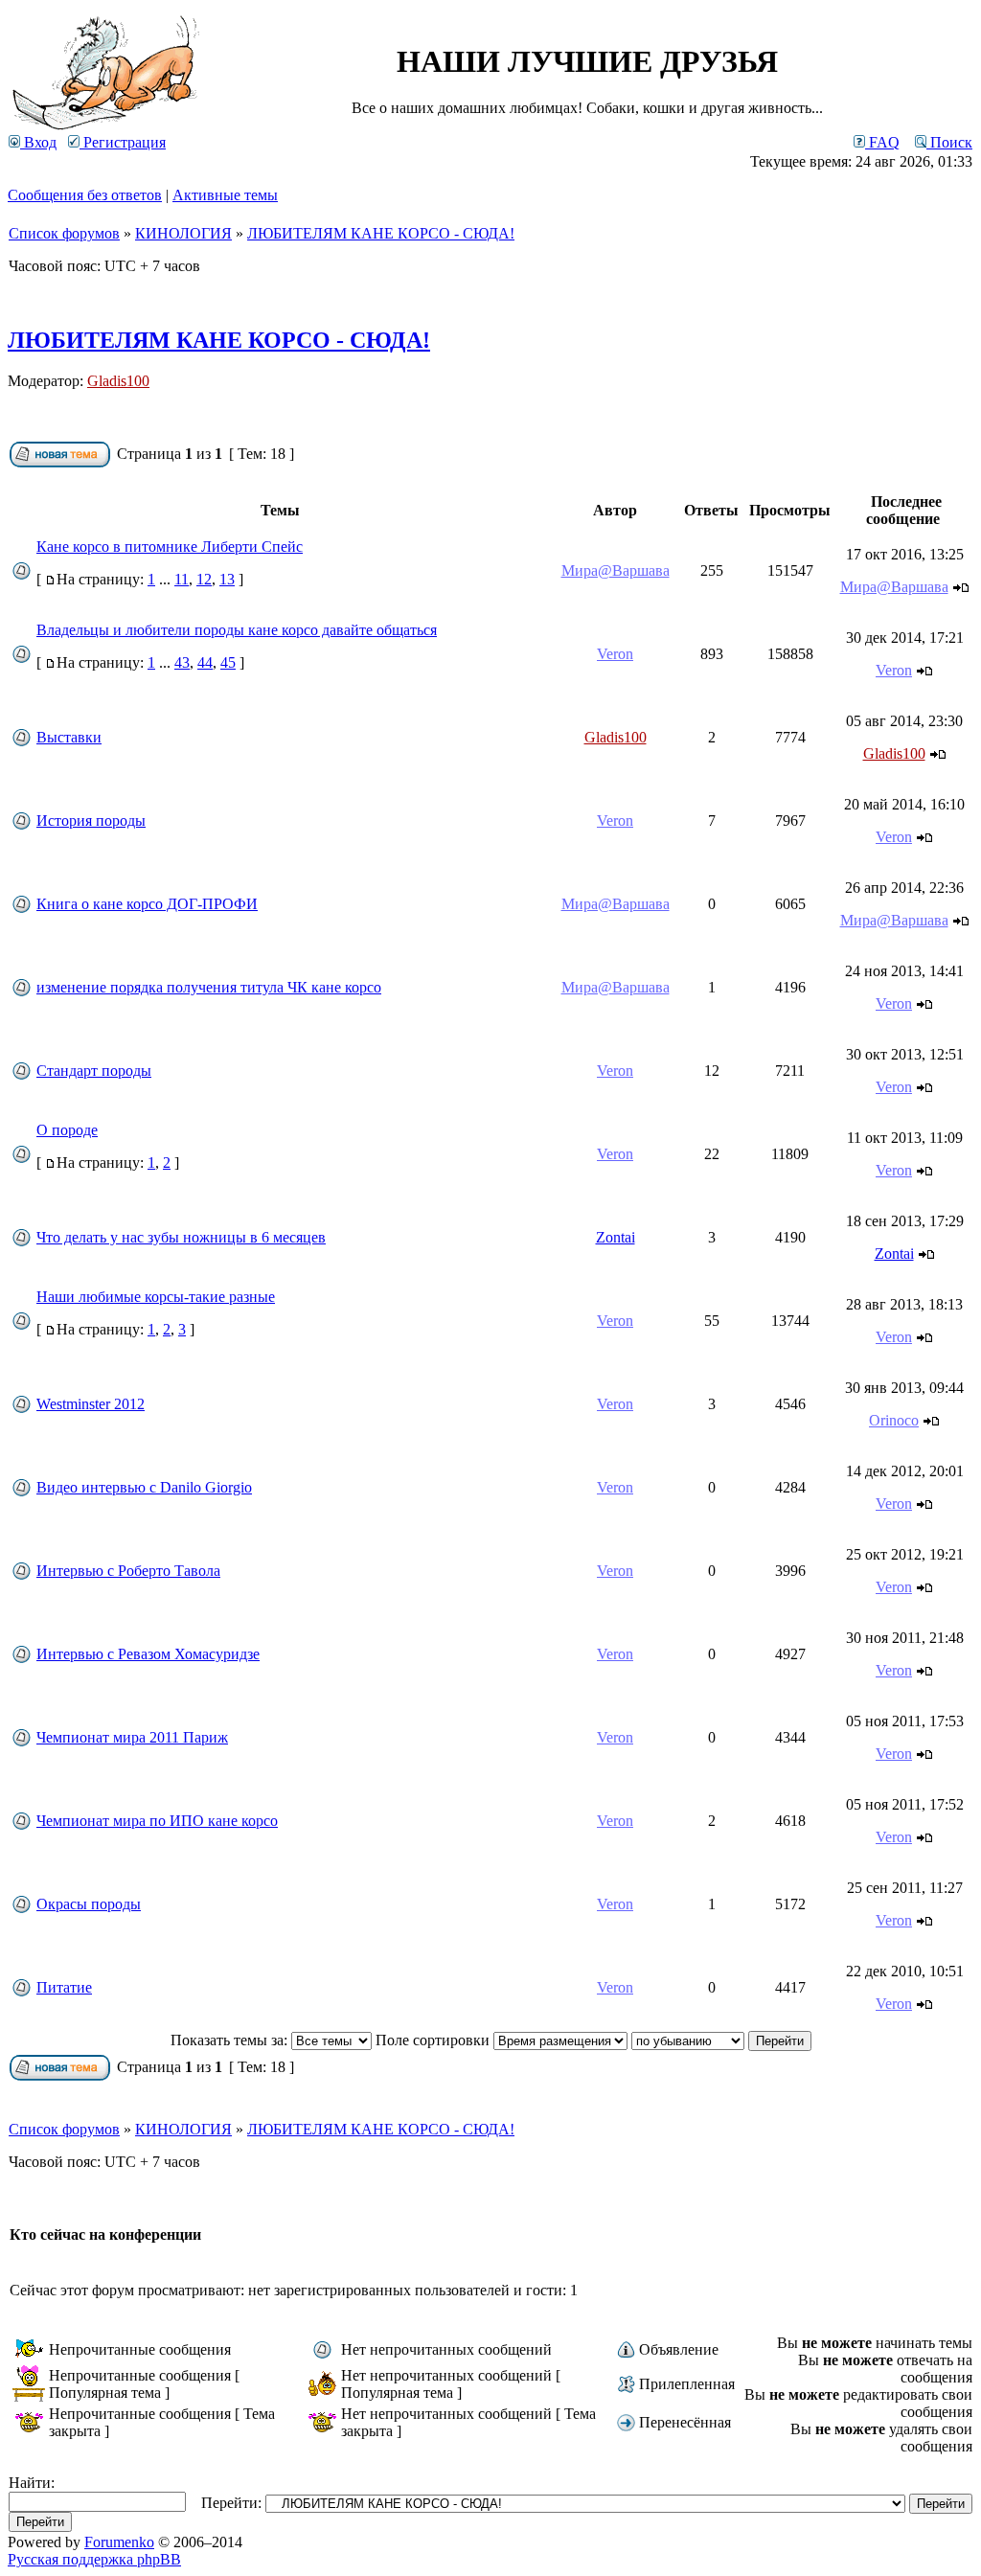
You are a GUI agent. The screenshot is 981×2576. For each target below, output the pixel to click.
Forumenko (119, 2542)
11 (182, 579)
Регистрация (123, 142)
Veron (615, 654)
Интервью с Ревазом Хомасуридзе (148, 1654)
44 (205, 662)
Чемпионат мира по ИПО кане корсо (157, 1821)
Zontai (616, 1237)
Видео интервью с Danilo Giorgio (144, 1487)
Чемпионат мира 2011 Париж (132, 1737)
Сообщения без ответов (85, 195)
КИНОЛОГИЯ (183, 233)
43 (182, 662)
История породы (91, 821)
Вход (38, 142)
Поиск (949, 142)
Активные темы (225, 195)
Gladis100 (118, 381)
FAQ (882, 142)
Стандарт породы (94, 1071)
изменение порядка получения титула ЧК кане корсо (209, 987)
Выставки (69, 737)
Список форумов (64, 233)
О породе (67, 1130)
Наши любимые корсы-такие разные (156, 1297)
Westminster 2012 (91, 1404)
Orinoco (894, 1420)
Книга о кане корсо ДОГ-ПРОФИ (147, 904)
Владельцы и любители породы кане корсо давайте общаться (237, 630)
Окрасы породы (89, 1904)
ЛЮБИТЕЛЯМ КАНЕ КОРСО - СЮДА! (381, 233)
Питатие (64, 1987)
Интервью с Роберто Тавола (128, 1571)
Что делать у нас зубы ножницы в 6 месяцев (181, 1237)
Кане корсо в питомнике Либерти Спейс (170, 547)
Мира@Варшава (616, 570)
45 (228, 662)
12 (204, 579)
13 (227, 579)
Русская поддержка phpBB (94, 2559)
